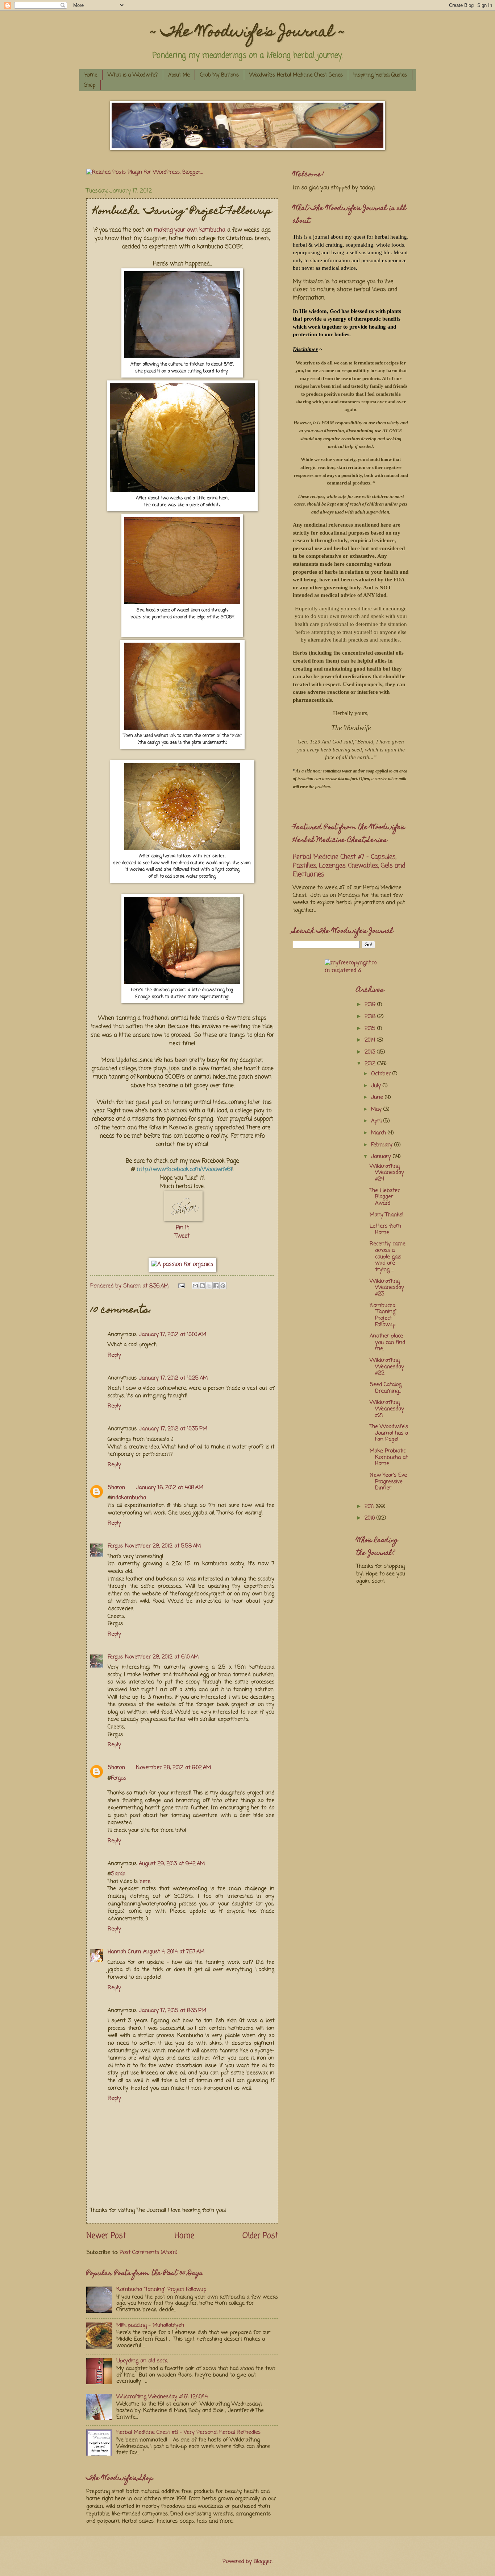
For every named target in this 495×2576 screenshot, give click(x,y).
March (379, 1133)
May (377, 1109)
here (145, 1881)
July (377, 1086)
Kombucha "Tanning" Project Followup (161, 2289)
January (382, 1157)
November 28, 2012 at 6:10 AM (162, 1657)
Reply (114, 1355)
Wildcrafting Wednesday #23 (387, 1288)
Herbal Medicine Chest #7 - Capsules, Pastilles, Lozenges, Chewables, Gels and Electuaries (349, 866)
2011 (370, 1507)
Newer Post (106, 2236)
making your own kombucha (190, 230)
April (377, 1121)
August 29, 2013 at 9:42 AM (172, 1864)
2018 (371, 1017)
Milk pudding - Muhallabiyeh (150, 2325)
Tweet (182, 1236)
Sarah (118, 1874)
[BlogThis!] (202, 1286)
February (383, 1145)
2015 (371, 1029)
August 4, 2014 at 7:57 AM (174, 1952)
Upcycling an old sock (142, 2361)
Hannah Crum (124, 1952)
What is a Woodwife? (133, 75)
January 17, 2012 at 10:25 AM (173, 1378)
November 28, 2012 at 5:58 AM (163, 1546)
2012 (371, 1064)
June (378, 1097)
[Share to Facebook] (216, 1286)
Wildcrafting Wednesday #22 (387, 1367)
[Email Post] (181, 1286)
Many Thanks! (387, 1215)
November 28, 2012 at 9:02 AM (173, 1768)
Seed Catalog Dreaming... (386, 1388)
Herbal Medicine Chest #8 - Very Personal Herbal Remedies (188, 2432)
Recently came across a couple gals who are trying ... (388, 1257)
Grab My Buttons (219, 75)
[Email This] (195, 1286)
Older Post (260, 2236)
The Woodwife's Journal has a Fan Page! (389, 1433)
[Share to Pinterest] (223, 1286)
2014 (371, 1040)
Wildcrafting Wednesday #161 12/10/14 (162, 2397)
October (382, 1074)
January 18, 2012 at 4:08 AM (170, 1488)
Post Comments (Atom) (149, 2253)
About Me (179, 75)
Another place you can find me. (387, 1342)
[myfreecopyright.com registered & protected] (351, 966)
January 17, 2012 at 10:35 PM (173, 1429)
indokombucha (128, 1498)
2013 (371, 1052)
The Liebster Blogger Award (385, 1197)
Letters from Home (385, 1229)
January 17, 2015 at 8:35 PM (172, 2011)
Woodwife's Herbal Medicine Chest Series (296, 75)
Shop (90, 85)
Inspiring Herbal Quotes (380, 75)
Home (91, 75)
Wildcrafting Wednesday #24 (387, 1173)
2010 (371, 1518)
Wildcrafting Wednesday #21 (387, 1409)
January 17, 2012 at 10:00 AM (172, 1335)
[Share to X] (209, 1286)
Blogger (263, 2561)
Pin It (182, 1228)
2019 (371, 1005)
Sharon (116, 1488)
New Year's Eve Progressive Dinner (388, 1482)
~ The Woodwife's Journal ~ (247, 33)
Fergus (115, 1546)
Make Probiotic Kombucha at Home (389, 1457)
